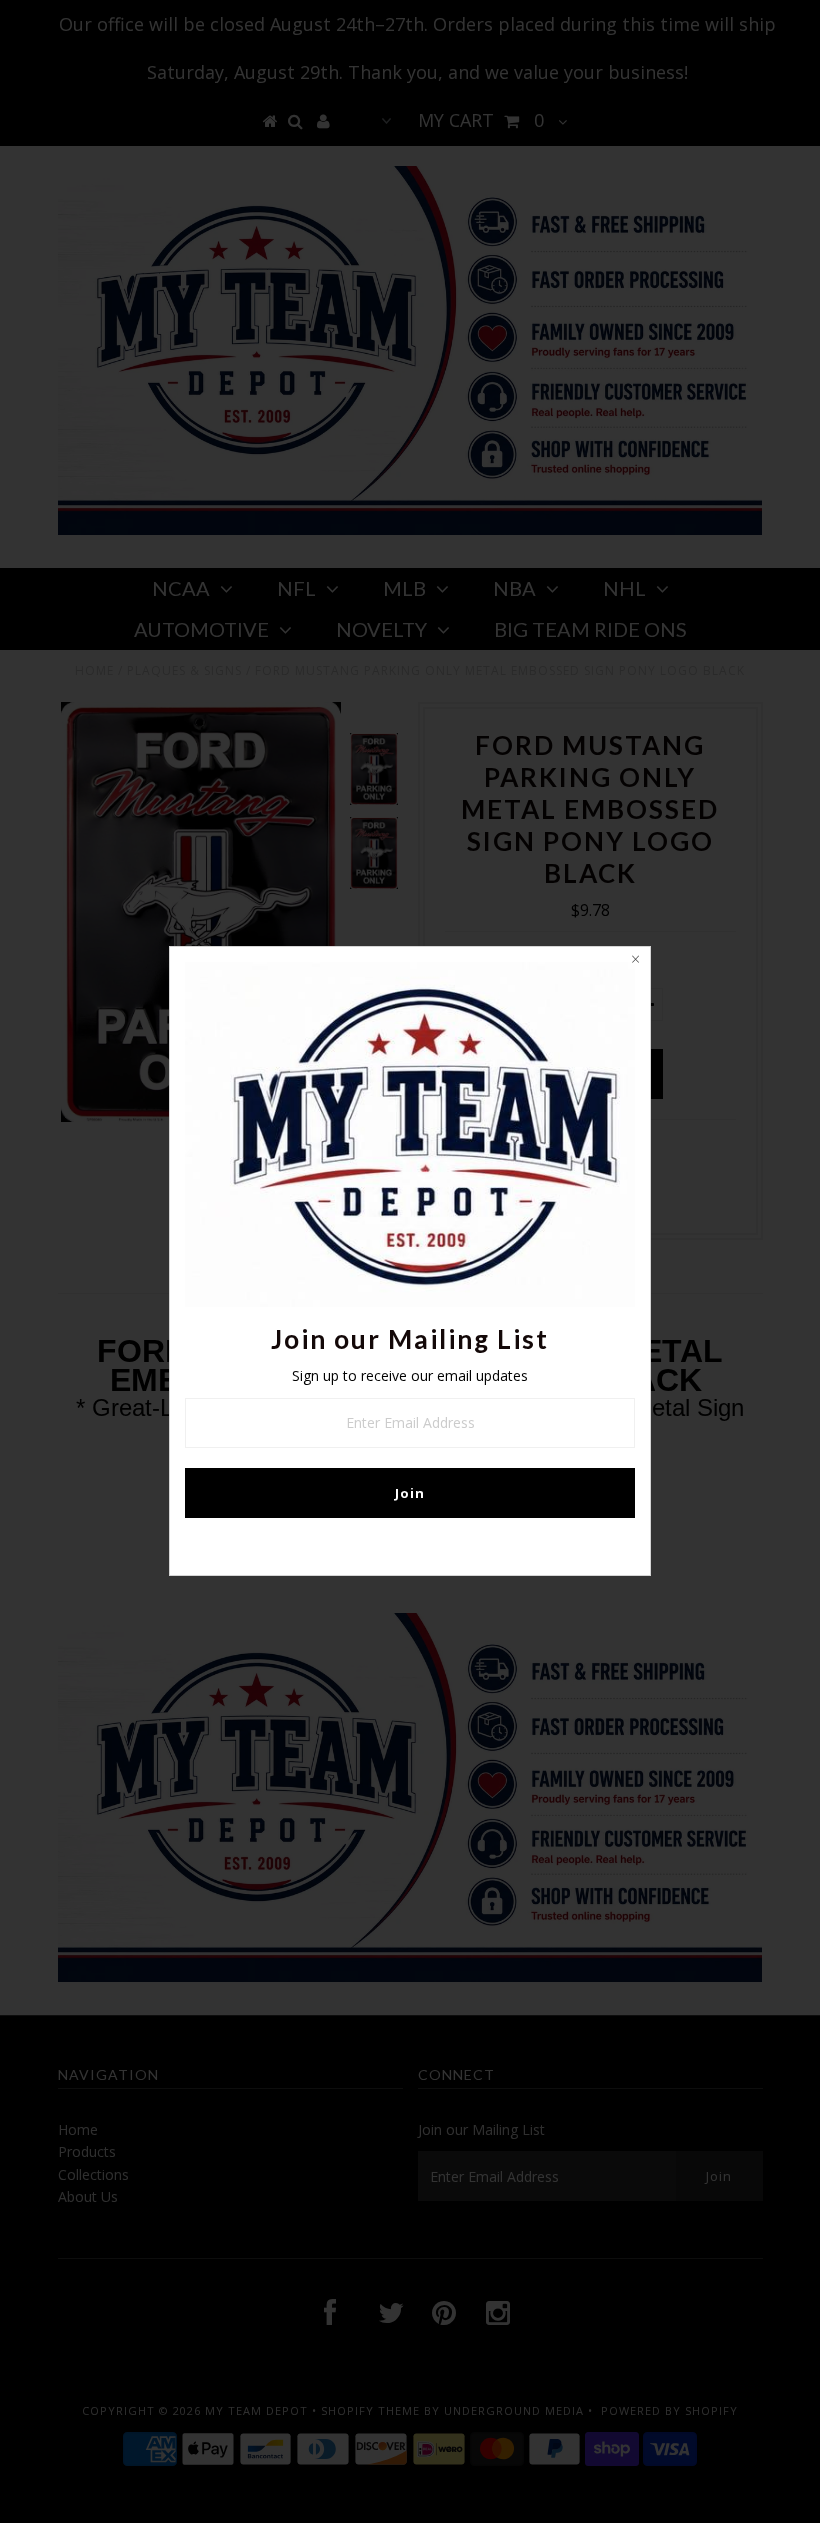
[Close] (635, 962)
